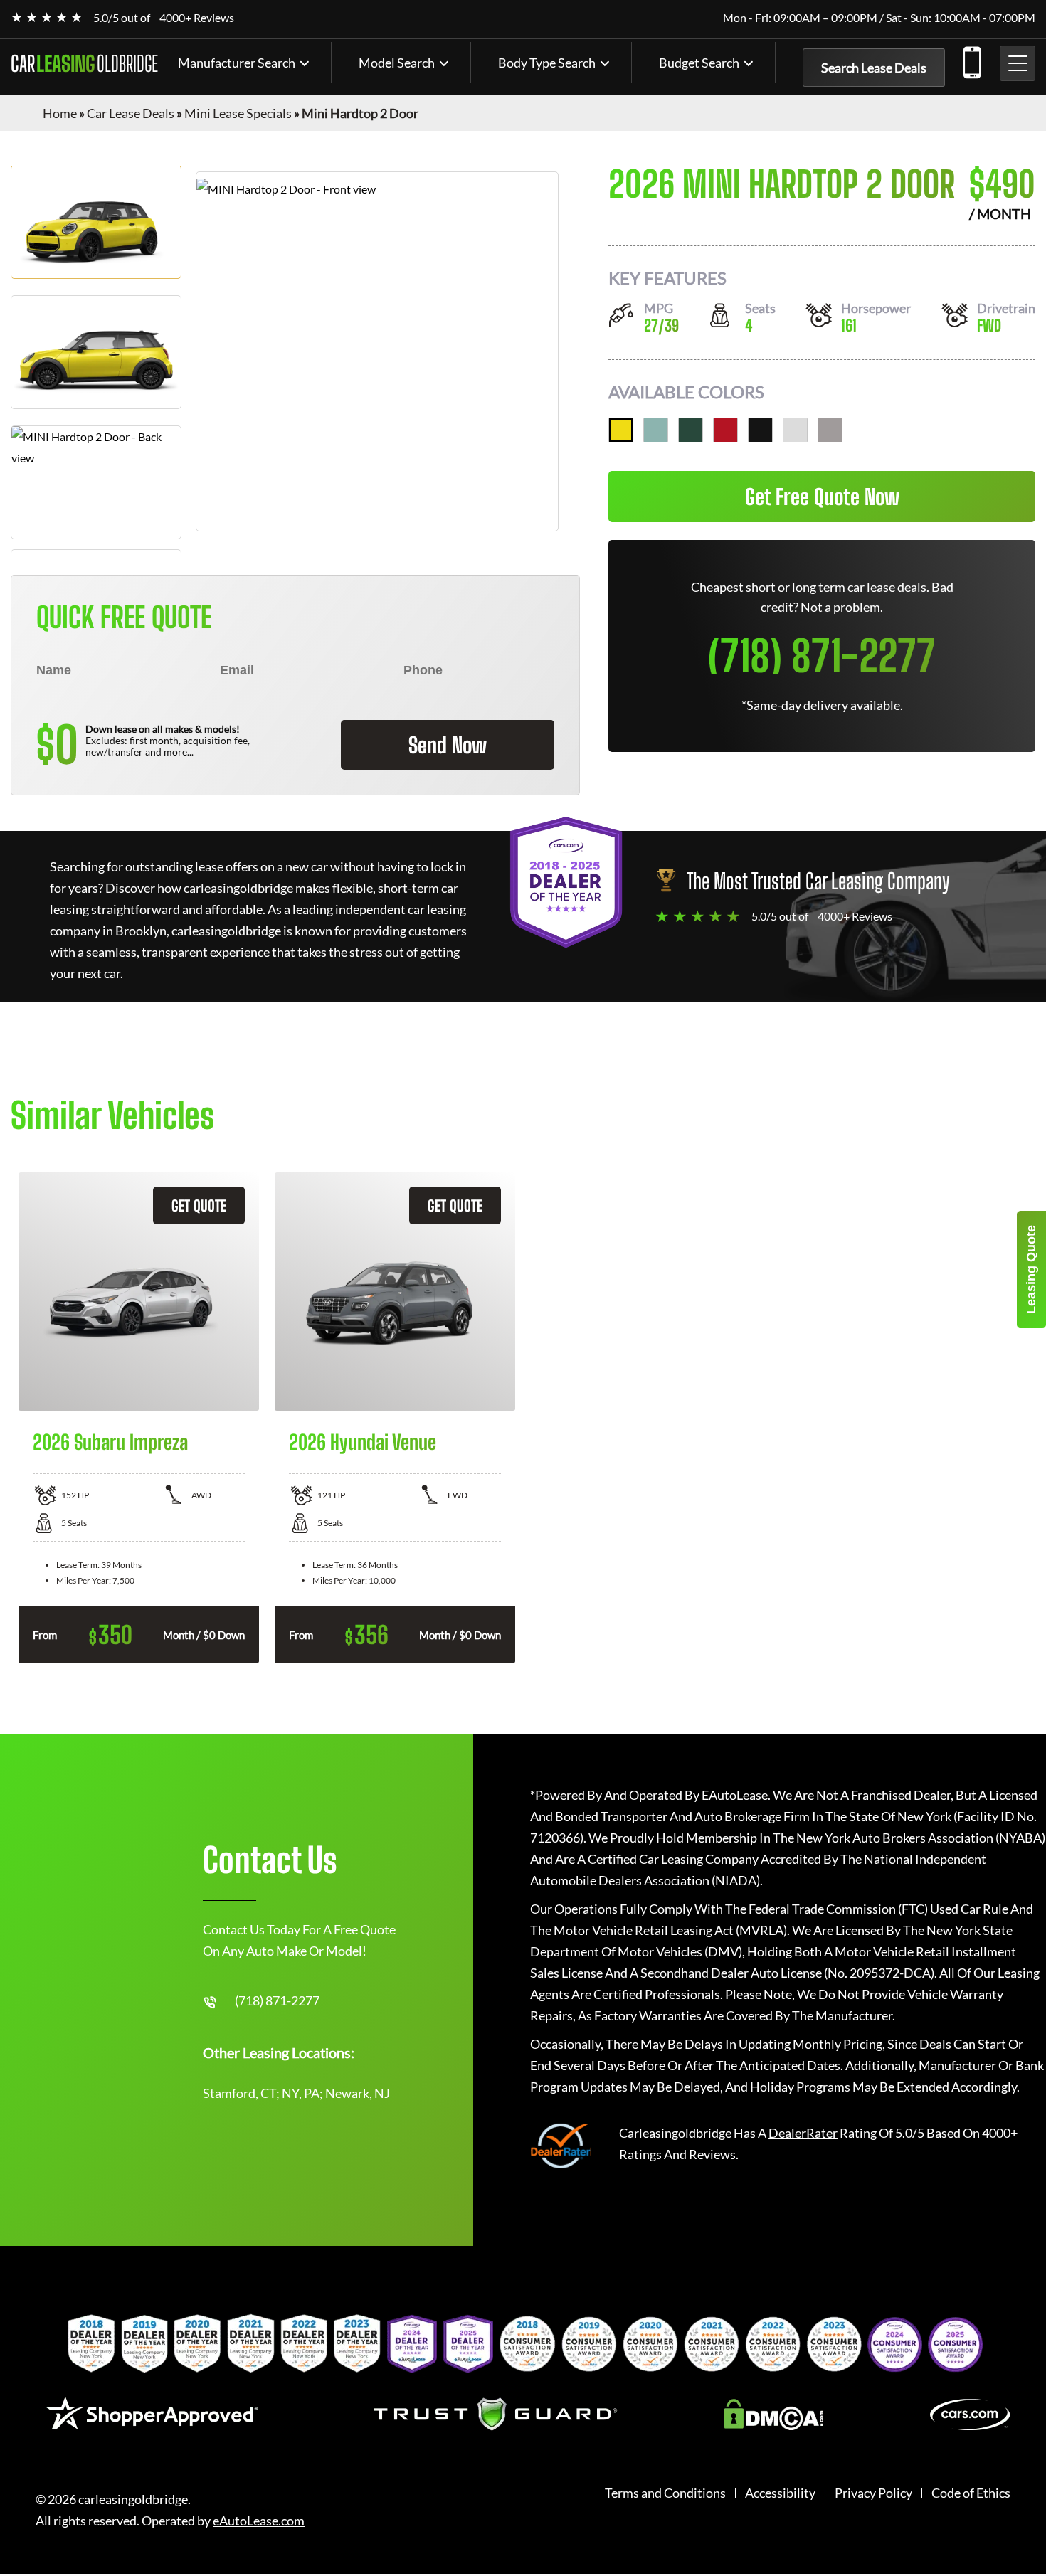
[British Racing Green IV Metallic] (691, 430)
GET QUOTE (199, 1205)
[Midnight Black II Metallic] (760, 430)
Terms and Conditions (665, 2493)
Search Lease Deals (874, 68)
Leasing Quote (1031, 1270)
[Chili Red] (725, 430)
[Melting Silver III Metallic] (830, 430)
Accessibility (780, 2493)
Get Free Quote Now (822, 497)
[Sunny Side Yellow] (621, 430)
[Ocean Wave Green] (656, 430)
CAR (84, 63)
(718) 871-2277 (971, 60)
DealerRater (803, 2133)
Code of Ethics (971, 2493)
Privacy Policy (873, 2493)
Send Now (448, 745)
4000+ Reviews (197, 17)
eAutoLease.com (259, 2521)
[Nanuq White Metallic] (795, 430)
